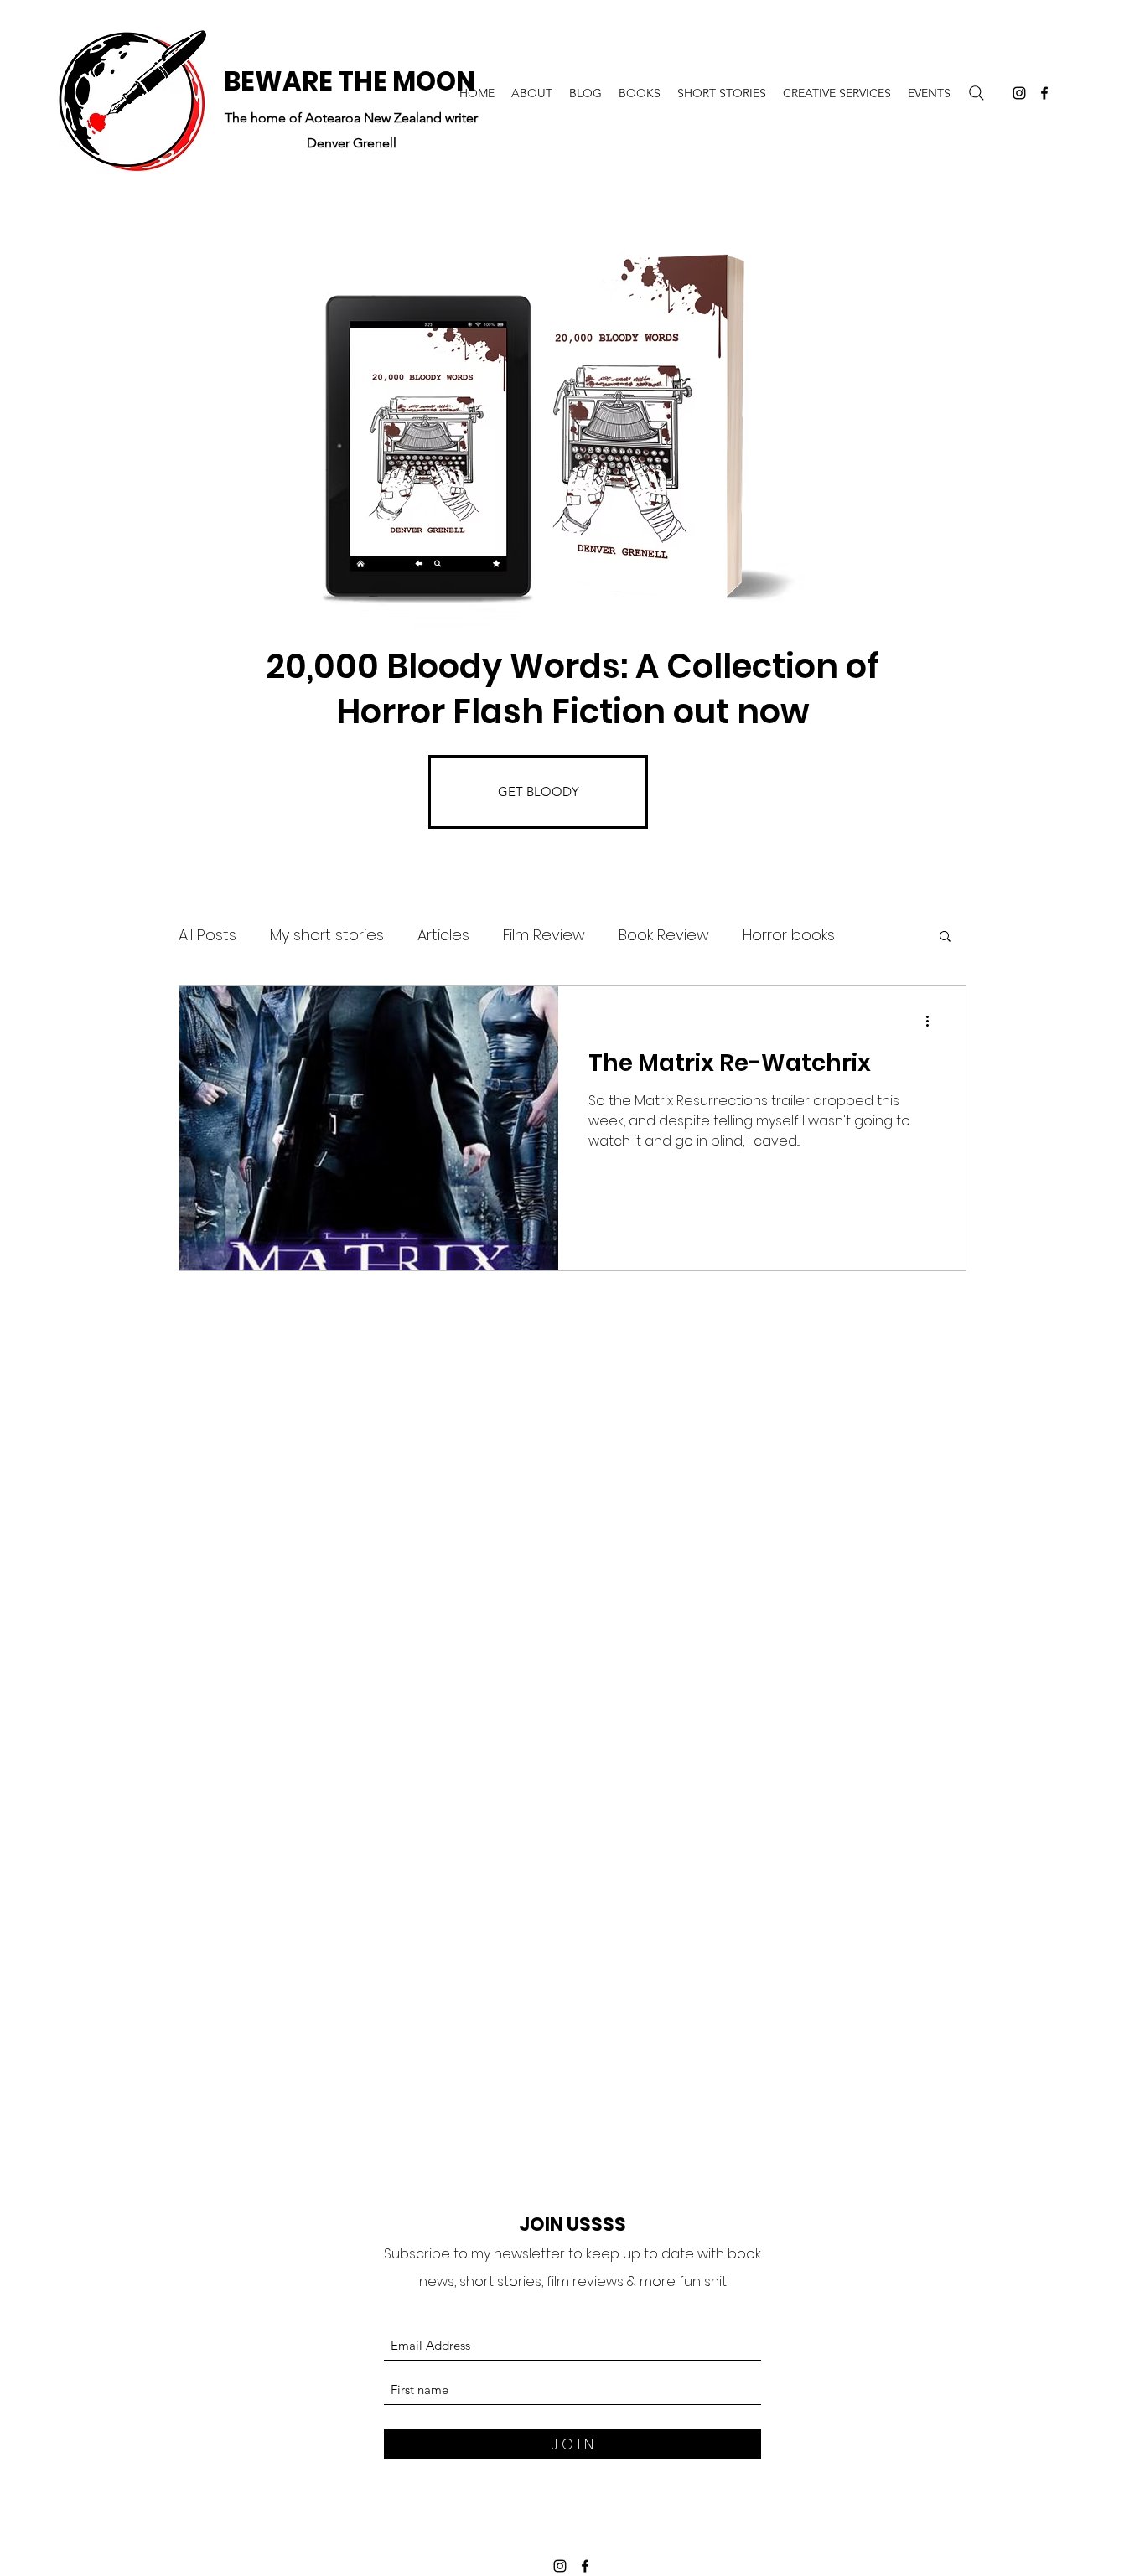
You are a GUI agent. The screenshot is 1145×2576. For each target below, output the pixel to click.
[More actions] (933, 1021)
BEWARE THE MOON (350, 81)
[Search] (977, 93)
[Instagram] (1019, 93)
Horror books (789, 935)
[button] (945, 937)
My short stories (327, 935)
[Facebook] (1044, 93)
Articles (443, 935)
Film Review (544, 935)
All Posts (207, 935)
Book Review (664, 935)
